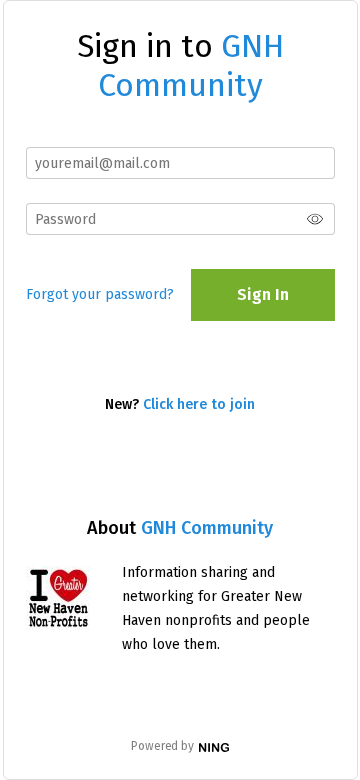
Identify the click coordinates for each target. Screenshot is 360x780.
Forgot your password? (100, 294)
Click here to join (199, 404)
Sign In (263, 294)
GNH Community (207, 528)
